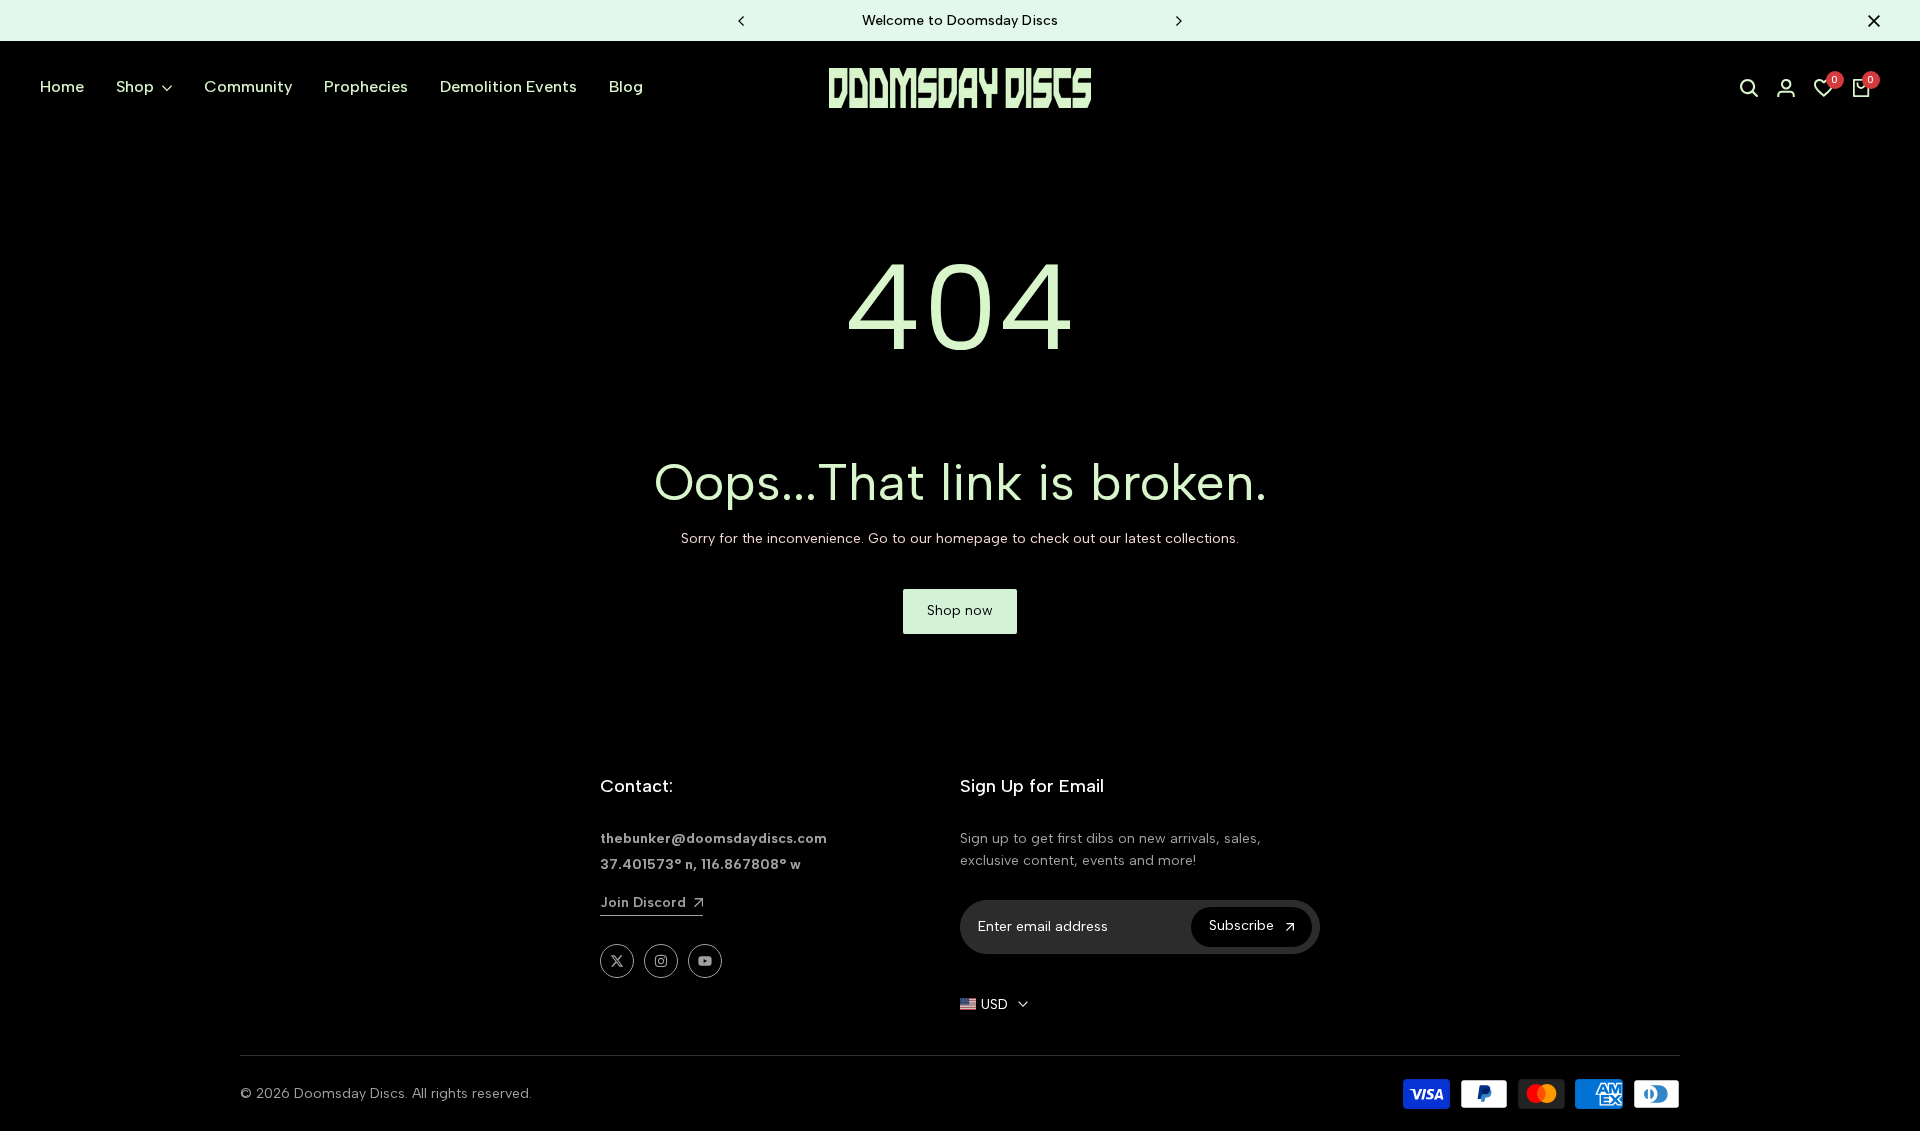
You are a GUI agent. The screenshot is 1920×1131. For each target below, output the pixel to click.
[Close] (1870, 21)
